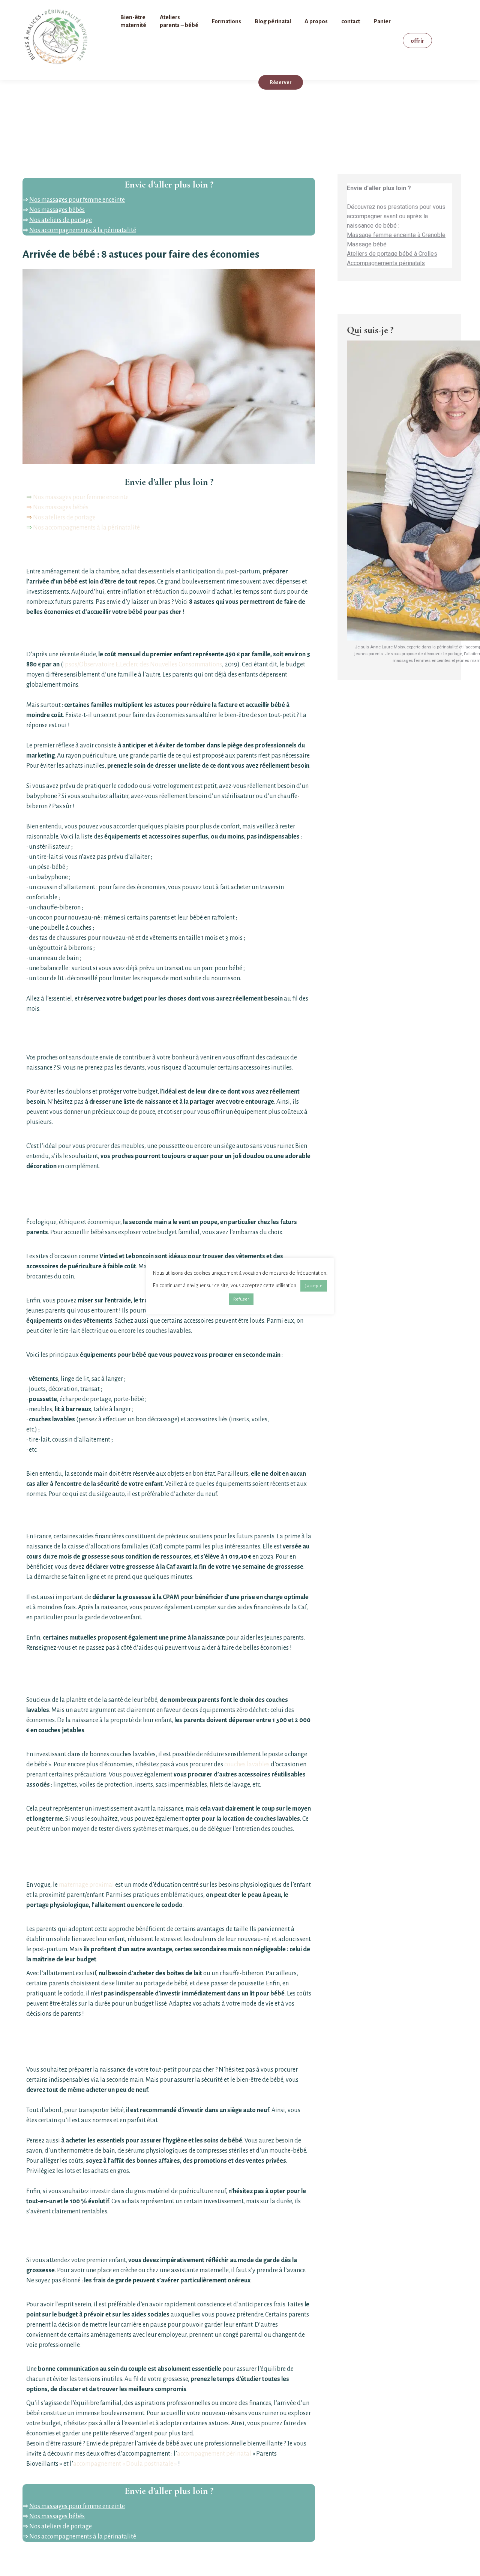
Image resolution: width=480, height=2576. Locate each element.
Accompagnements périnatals (386, 263)
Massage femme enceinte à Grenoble (396, 235)
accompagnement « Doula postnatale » (125, 2464)
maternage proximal (86, 1885)
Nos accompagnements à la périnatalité (83, 230)
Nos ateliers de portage (61, 220)
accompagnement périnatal (215, 2454)
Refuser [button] (241, 1299)
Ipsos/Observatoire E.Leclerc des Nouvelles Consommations (142, 665)
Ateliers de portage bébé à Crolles (392, 254)
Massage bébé (367, 244)
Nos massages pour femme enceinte (77, 200)
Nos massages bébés (57, 210)
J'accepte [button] (314, 1286)
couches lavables (247, 1764)
